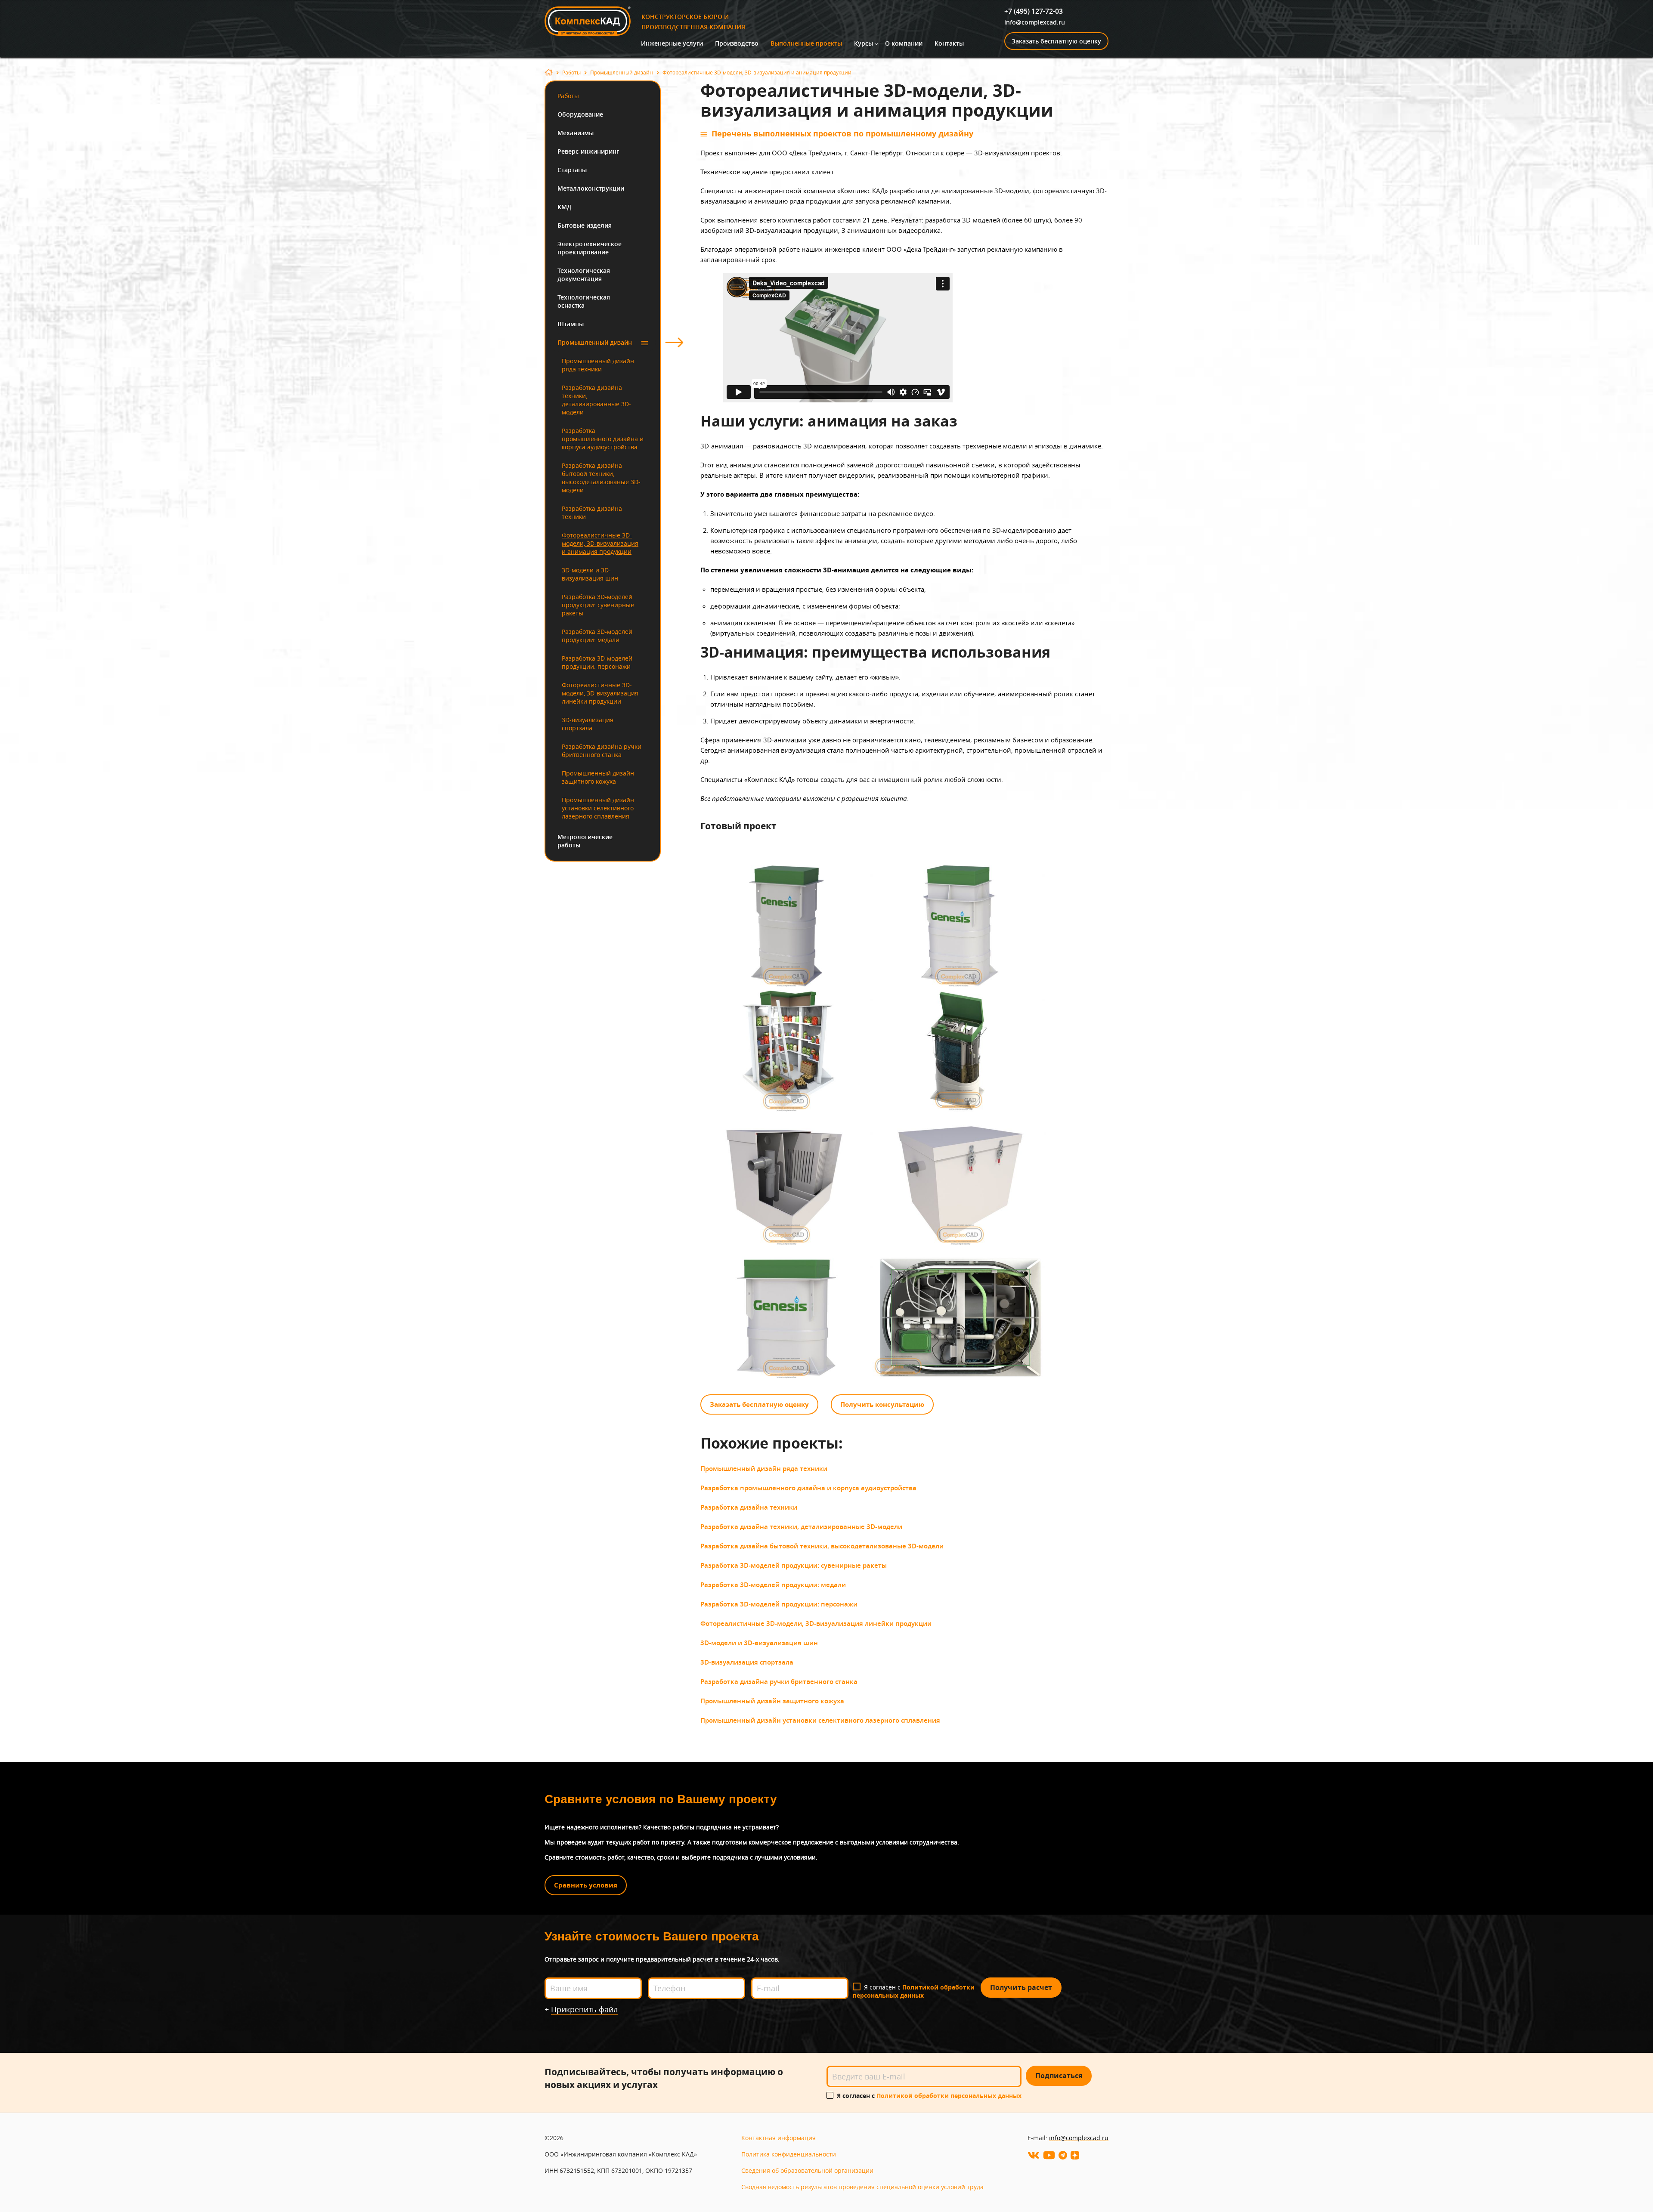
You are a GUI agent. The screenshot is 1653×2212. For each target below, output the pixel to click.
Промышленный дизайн (622, 72)
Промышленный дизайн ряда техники (598, 365)
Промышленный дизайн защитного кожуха (598, 777)
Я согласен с (914, 1991)
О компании (904, 43)
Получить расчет (1021, 1987)
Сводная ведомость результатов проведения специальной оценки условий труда (862, 2187)
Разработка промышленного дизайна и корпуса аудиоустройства (603, 439)
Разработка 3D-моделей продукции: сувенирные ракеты (598, 605)
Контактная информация (779, 2138)
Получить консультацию (882, 1404)
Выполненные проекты (806, 43)
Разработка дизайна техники (592, 513)
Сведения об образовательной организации (807, 2170)
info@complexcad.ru (1035, 22)
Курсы (864, 43)
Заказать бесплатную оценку (1056, 41)
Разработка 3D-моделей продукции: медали (597, 636)
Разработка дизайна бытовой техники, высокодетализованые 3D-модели (601, 478)
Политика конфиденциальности (789, 2154)
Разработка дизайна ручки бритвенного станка (602, 751)
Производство (737, 43)
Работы (571, 72)
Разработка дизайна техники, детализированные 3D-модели (596, 400)
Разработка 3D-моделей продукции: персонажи (597, 662)
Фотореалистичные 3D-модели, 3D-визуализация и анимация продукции (600, 543)
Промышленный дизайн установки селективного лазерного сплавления (598, 808)
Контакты (949, 43)
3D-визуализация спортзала (588, 724)
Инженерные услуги (672, 43)
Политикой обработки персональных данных (914, 1991)
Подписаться (1059, 2076)
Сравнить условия (586, 1885)
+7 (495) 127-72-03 (1034, 11)
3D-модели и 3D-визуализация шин (590, 574)
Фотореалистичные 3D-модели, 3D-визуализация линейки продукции (600, 693)
